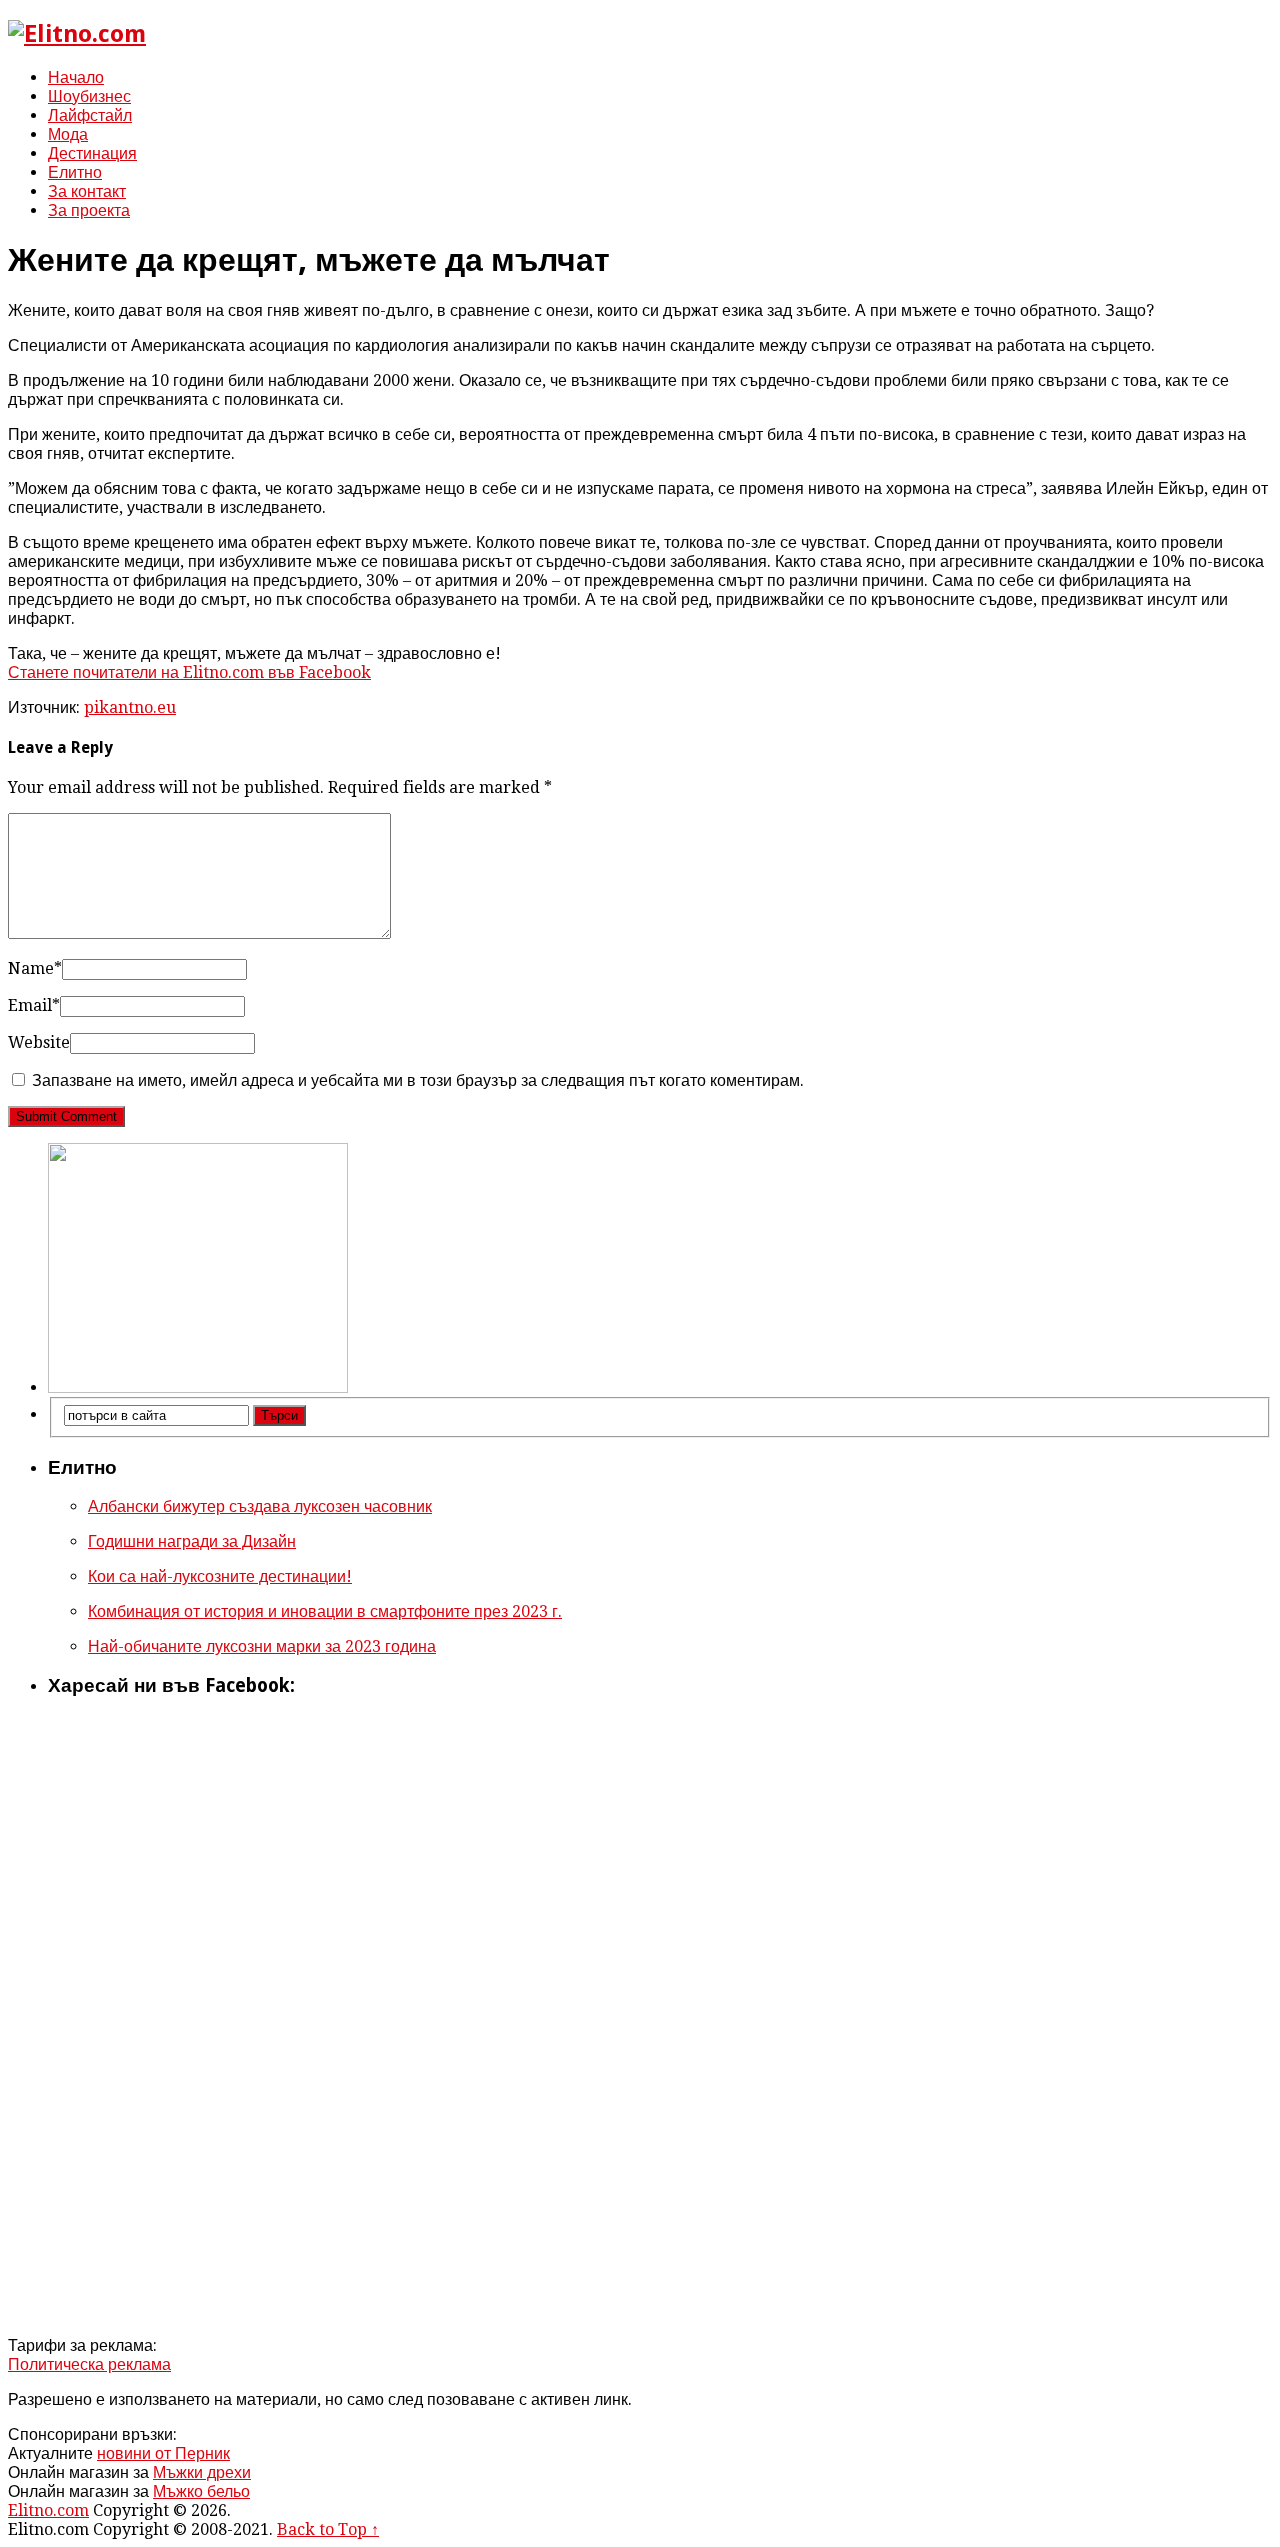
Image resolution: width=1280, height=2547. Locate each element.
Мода (68, 134)
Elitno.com (48, 2510)
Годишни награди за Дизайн (192, 1541)
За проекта (89, 210)
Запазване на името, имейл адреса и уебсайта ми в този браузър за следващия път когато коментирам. (418, 1080)
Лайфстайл (90, 115)
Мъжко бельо (201, 2491)
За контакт (87, 191)
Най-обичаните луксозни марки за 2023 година (262, 1646)
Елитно (75, 172)
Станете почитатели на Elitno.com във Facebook (189, 672)
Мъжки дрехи (202, 2472)
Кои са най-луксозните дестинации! (220, 1576)
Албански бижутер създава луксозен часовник (260, 1506)
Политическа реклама (89, 2364)
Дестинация (92, 153)
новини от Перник (163, 2453)
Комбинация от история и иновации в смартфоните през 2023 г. (325, 1611)
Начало (76, 77)
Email (34, 1005)
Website (39, 1042)
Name (35, 968)
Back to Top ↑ (328, 2529)
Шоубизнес (89, 96)
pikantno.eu (130, 707)
